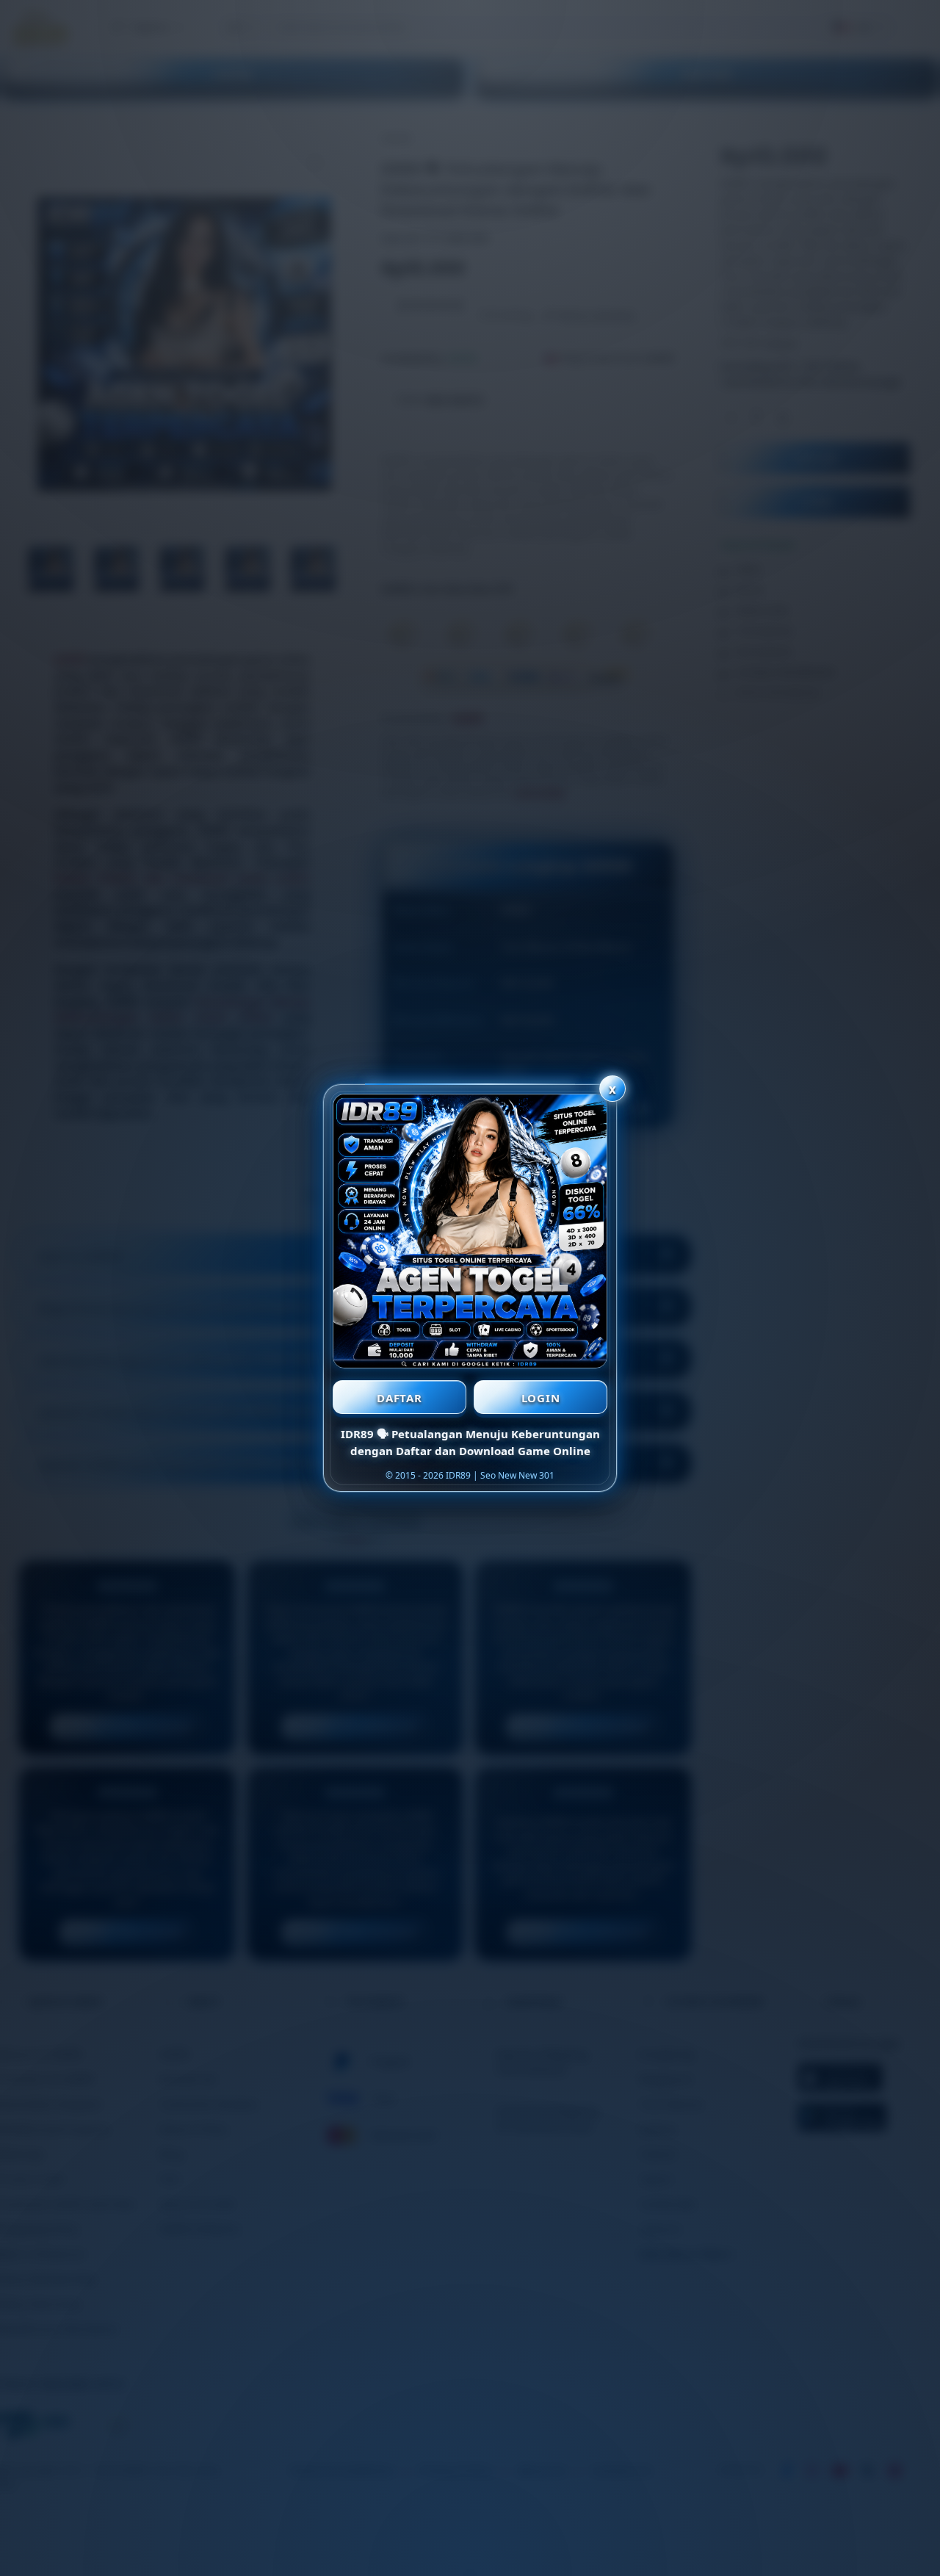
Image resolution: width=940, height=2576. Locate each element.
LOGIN (541, 1398)
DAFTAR (399, 1398)
